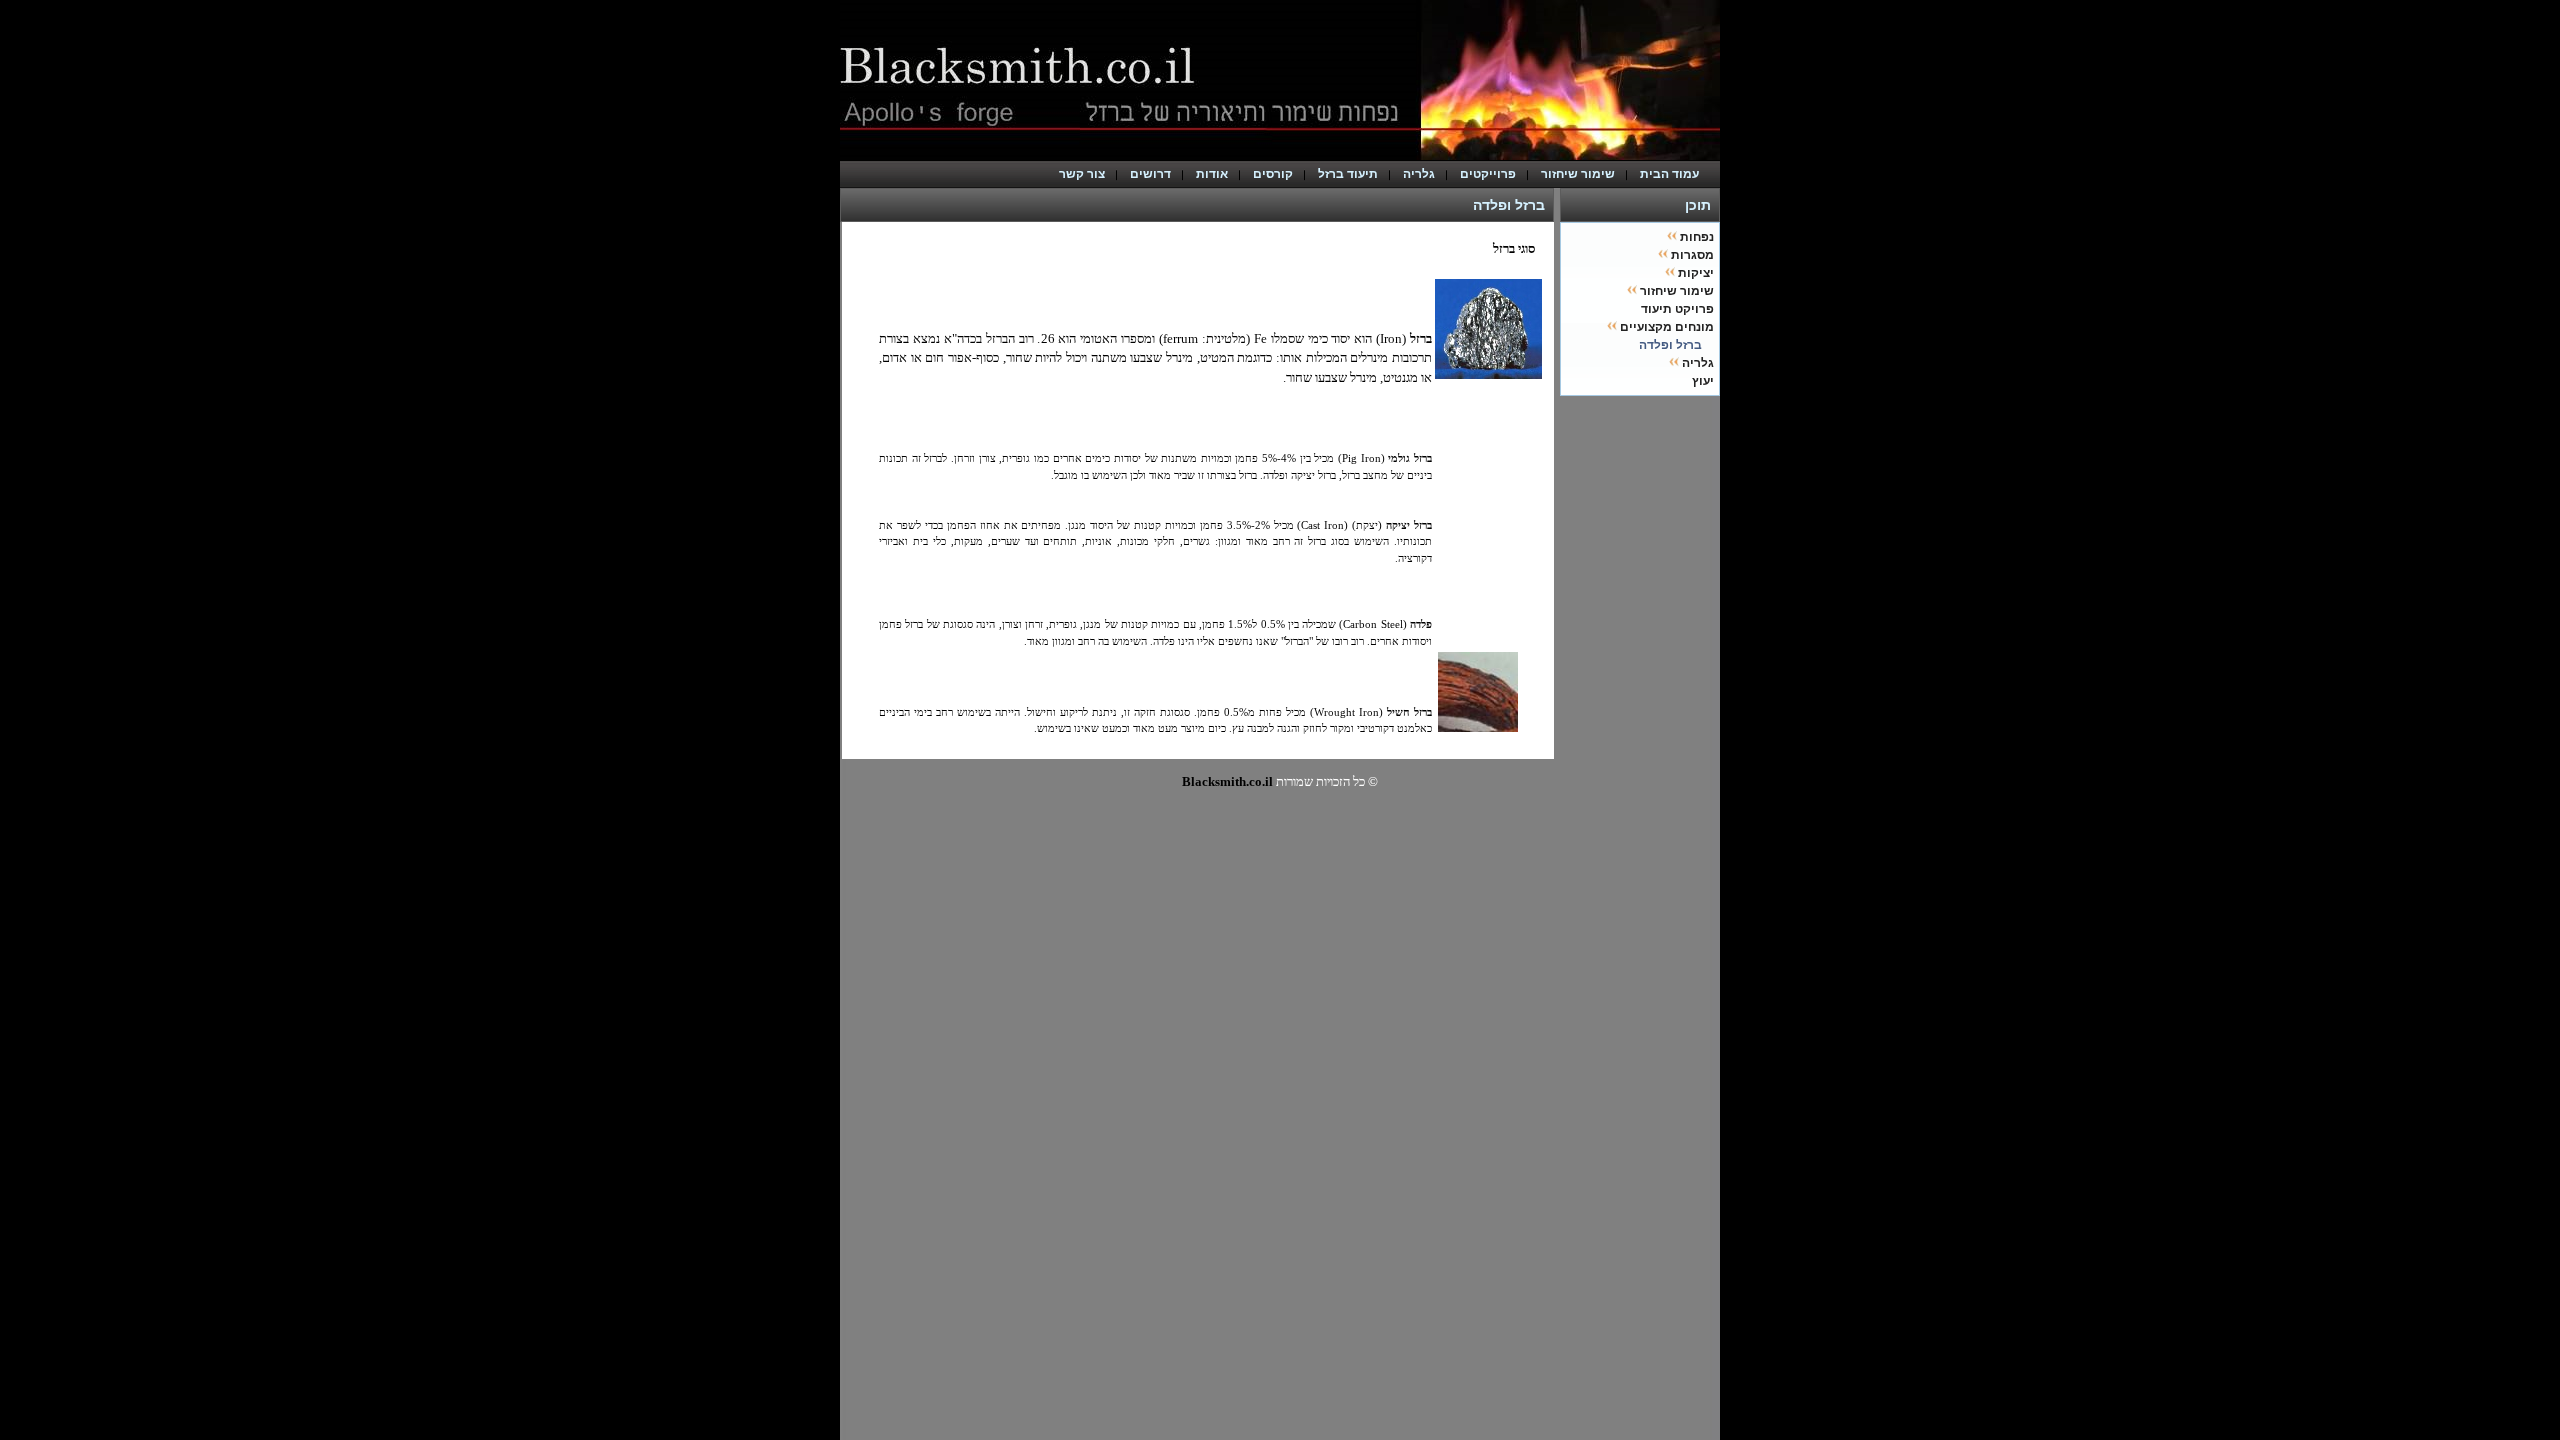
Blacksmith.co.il (1227, 781)
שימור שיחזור (1578, 174)
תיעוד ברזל (1348, 174)
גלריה (1419, 174)
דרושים (1150, 174)
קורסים (1273, 174)
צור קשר (1082, 174)
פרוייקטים (1488, 174)
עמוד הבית (1674, 174)
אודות (1212, 174)
